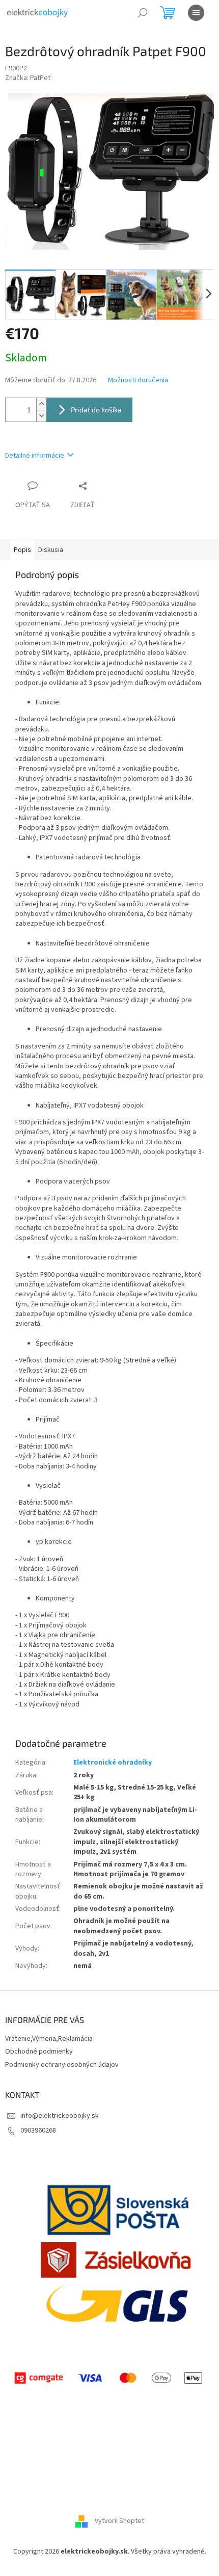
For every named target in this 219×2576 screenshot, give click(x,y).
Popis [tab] (22, 550)
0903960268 (38, 2131)
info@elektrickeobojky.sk (60, 2116)
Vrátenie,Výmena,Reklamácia (49, 2039)
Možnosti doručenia (138, 380)
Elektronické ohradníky (113, 1763)
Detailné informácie (35, 456)
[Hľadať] (143, 13)
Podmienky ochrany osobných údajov (62, 2065)
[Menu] (196, 13)
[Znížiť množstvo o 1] (41, 416)
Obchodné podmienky (39, 2052)
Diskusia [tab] (51, 550)
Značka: (28, 78)
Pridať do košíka (96, 410)
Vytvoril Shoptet (119, 2521)
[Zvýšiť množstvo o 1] (41, 404)
